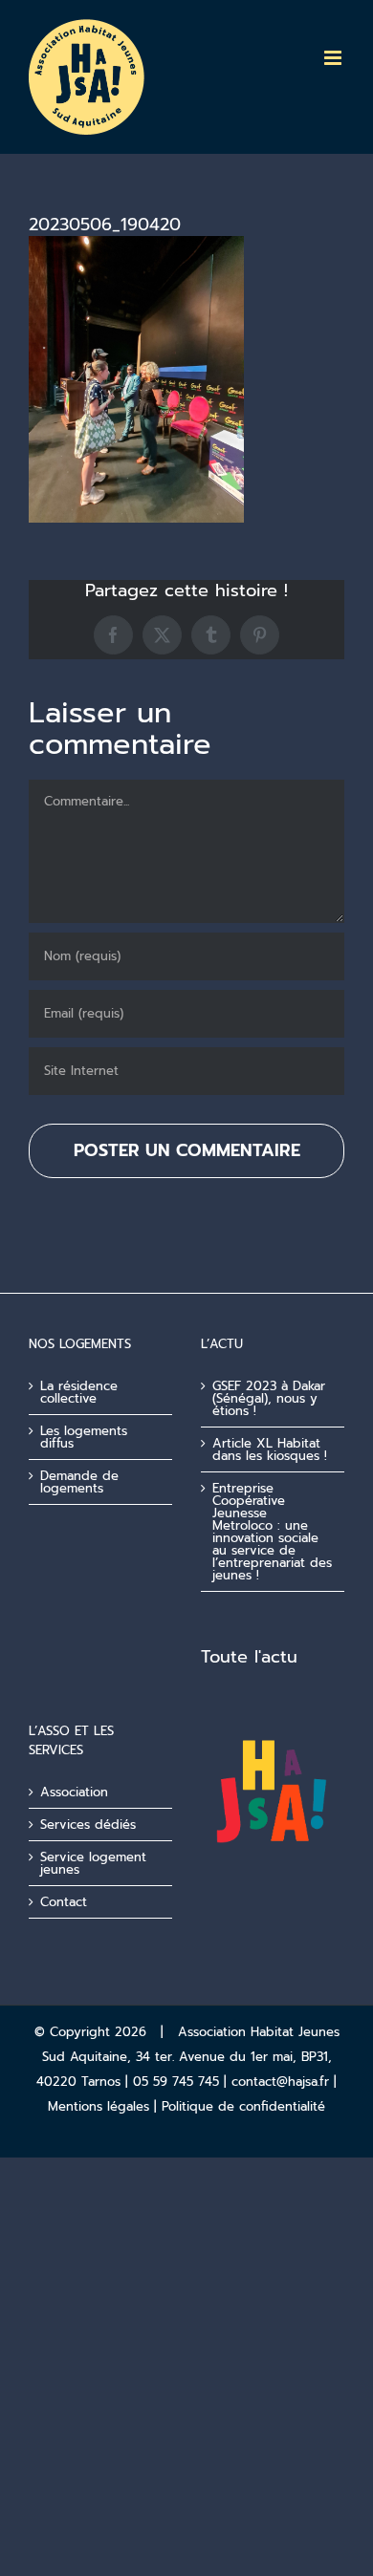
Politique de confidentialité (243, 2106)
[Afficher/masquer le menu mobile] (334, 58)
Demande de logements (79, 1482)
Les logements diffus (84, 1437)
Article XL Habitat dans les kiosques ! (270, 1449)
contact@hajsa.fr (280, 2082)
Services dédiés (88, 1825)
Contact (64, 1902)
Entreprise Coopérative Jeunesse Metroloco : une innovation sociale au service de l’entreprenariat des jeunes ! (272, 1532)
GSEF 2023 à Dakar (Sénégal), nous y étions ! (269, 1398)
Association (74, 1792)
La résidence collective (79, 1392)
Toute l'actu (249, 1657)
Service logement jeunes (93, 1863)
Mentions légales (99, 2106)
